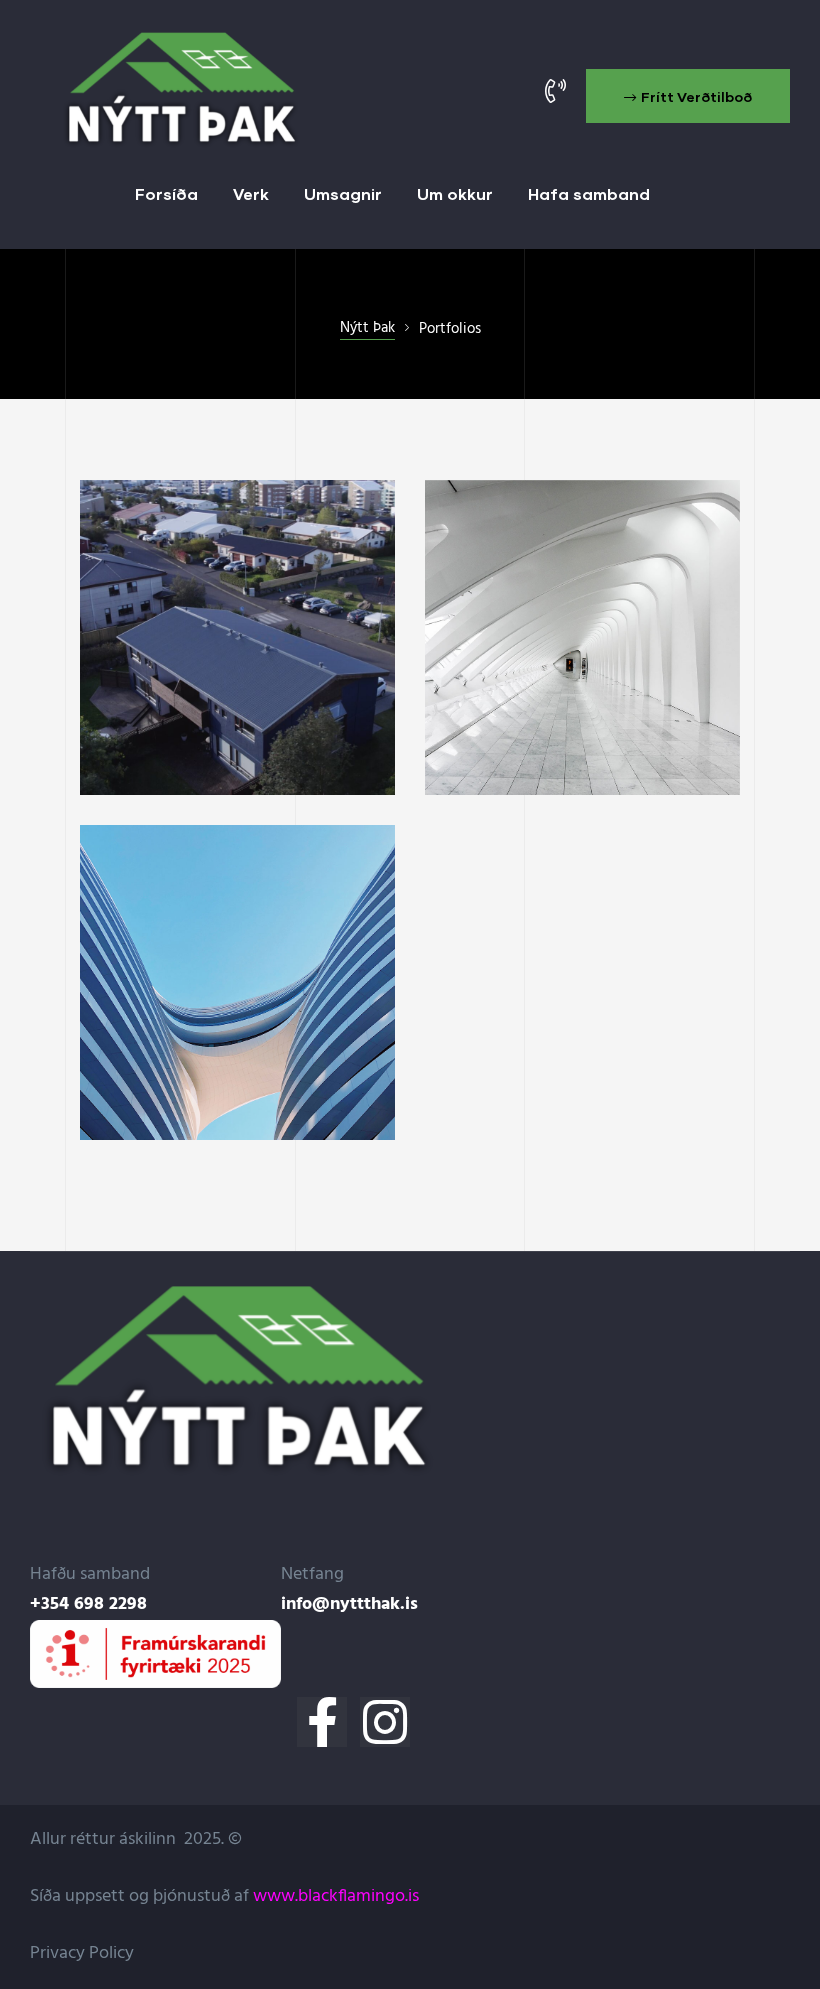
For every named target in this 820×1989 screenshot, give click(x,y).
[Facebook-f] (322, 1722)
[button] (688, 96)
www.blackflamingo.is (336, 1896)
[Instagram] (385, 1722)
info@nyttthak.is (349, 1604)
